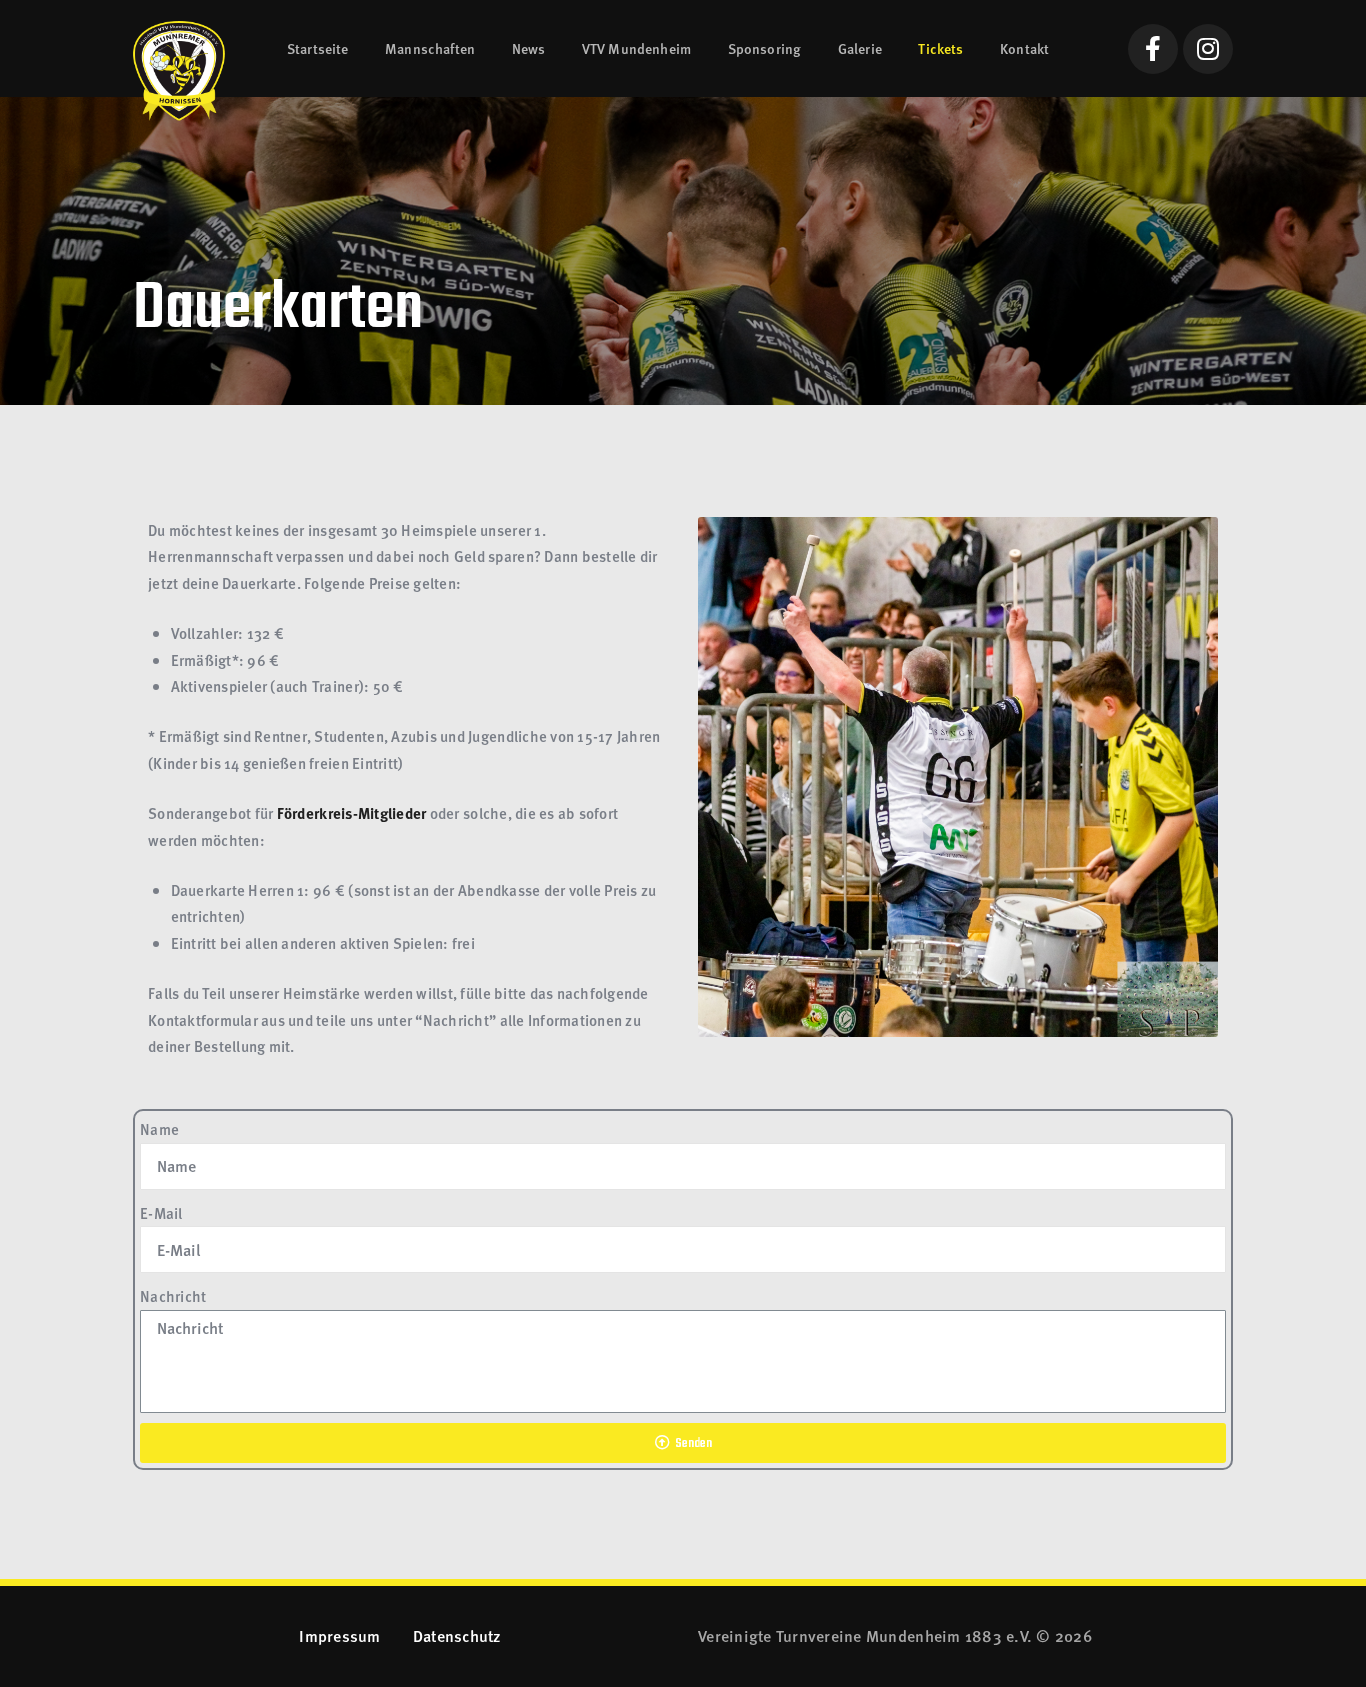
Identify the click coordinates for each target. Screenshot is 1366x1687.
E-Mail (161, 1213)
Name (159, 1129)
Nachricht (173, 1296)
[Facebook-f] (1153, 49)
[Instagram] (1208, 49)
